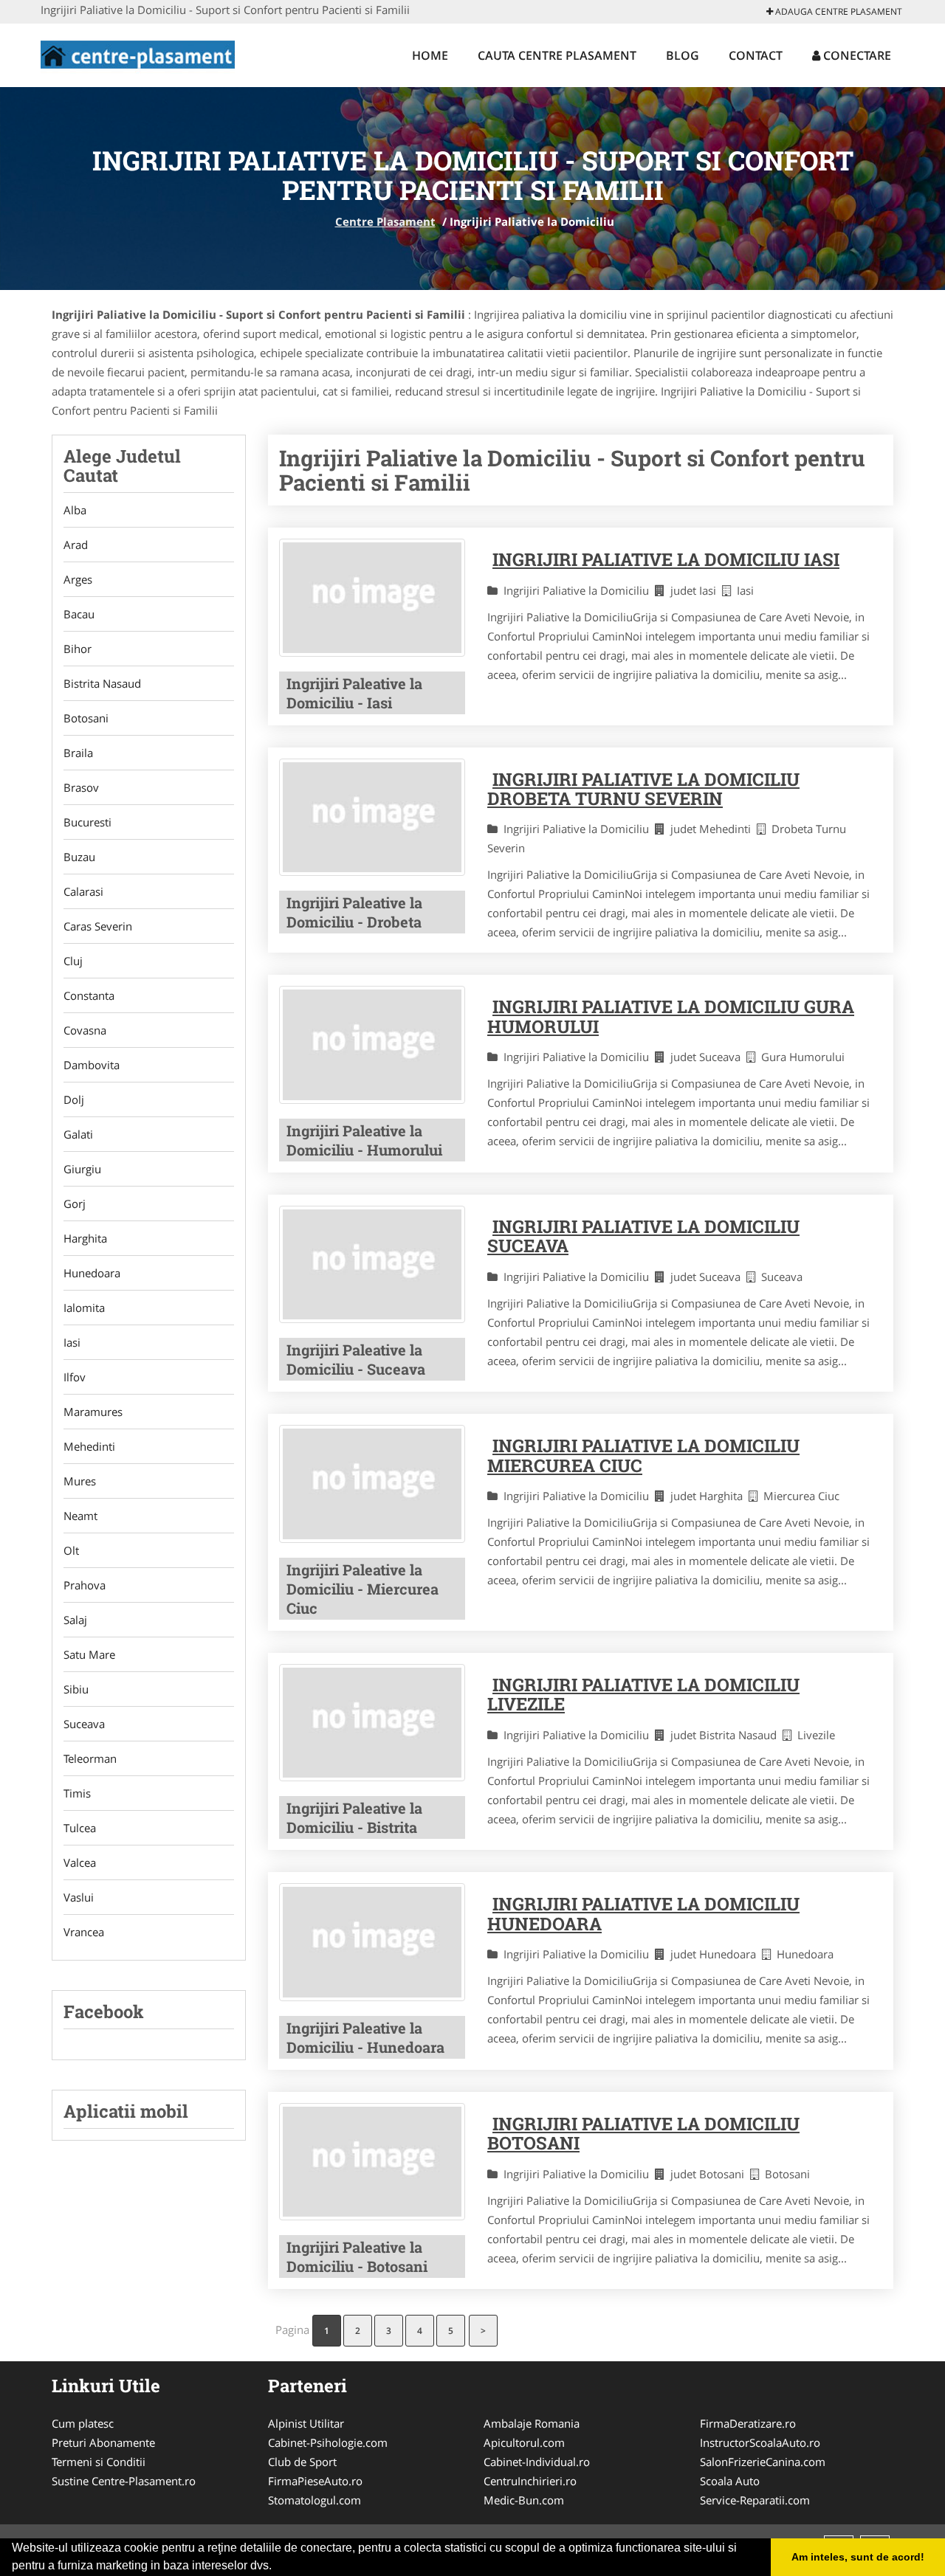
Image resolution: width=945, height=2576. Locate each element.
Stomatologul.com (315, 2500)
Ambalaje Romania (532, 2423)
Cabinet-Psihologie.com (328, 2442)
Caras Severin (98, 926)
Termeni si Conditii (99, 2462)
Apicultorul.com (524, 2442)
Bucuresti (87, 822)
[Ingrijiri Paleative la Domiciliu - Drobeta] (372, 817)
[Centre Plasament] (138, 53)
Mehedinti (89, 1446)
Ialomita (84, 1308)
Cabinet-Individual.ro (537, 2462)
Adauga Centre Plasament (838, 11)
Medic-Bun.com (524, 2500)
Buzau (79, 857)
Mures (80, 1481)
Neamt (80, 1516)
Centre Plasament (385, 221)
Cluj (73, 961)
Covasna (85, 1030)
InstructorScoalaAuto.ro (760, 2442)
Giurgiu (82, 1169)
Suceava (84, 1724)
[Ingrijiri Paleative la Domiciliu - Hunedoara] (372, 1942)
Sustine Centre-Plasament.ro (124, 2481)
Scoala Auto (730, 2481)
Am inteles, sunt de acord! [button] (858, 2557)
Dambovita (92, 1065)
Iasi (72, 1342)
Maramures (93, 1412)
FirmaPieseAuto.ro (315, 2481)
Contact (756, 55)
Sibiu (76, 1689)
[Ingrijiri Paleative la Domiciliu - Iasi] (372, 597)
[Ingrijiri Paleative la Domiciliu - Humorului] (372, 1044)
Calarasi (83, 891)
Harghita (85, 1238)
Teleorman (90, 1758)
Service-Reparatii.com (755, 2500)
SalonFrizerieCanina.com (763, 2462)
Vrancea (84, 1932)
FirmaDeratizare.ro (748, 2423)
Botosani (86, 718)
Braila (78, 753)
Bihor (78, 649)
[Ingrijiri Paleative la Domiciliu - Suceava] (372, 1264)
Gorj (75, 1204)
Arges (78, 579)
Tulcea (80, 1828)
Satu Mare (89, 1654)
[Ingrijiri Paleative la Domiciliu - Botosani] (372, 2162)
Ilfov (75, 1377)
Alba (75, 510)
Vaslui (79, 1897)
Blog (683, 55)
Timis (77, 1793)
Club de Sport (302, 2462)
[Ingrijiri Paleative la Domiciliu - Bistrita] (372, 1723)
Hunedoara (92, 1273)
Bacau (79, 614)
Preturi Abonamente (103, 2442)
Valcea (80, 1862)
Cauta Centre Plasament (557, 55)
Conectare (856, 55)
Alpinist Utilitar (306, 2423)
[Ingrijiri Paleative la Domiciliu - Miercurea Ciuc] (372, 1484)
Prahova (85, 1585)
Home (430, 55)
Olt (71, 1550)
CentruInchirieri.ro (530, 2481)
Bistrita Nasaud (102, 683)
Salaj (75, 1620)
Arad (76, 545)
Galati (78, 1134)
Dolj (74, 1099)
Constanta (89, 995)
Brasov (81, 787)
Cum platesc (83, 2423)
